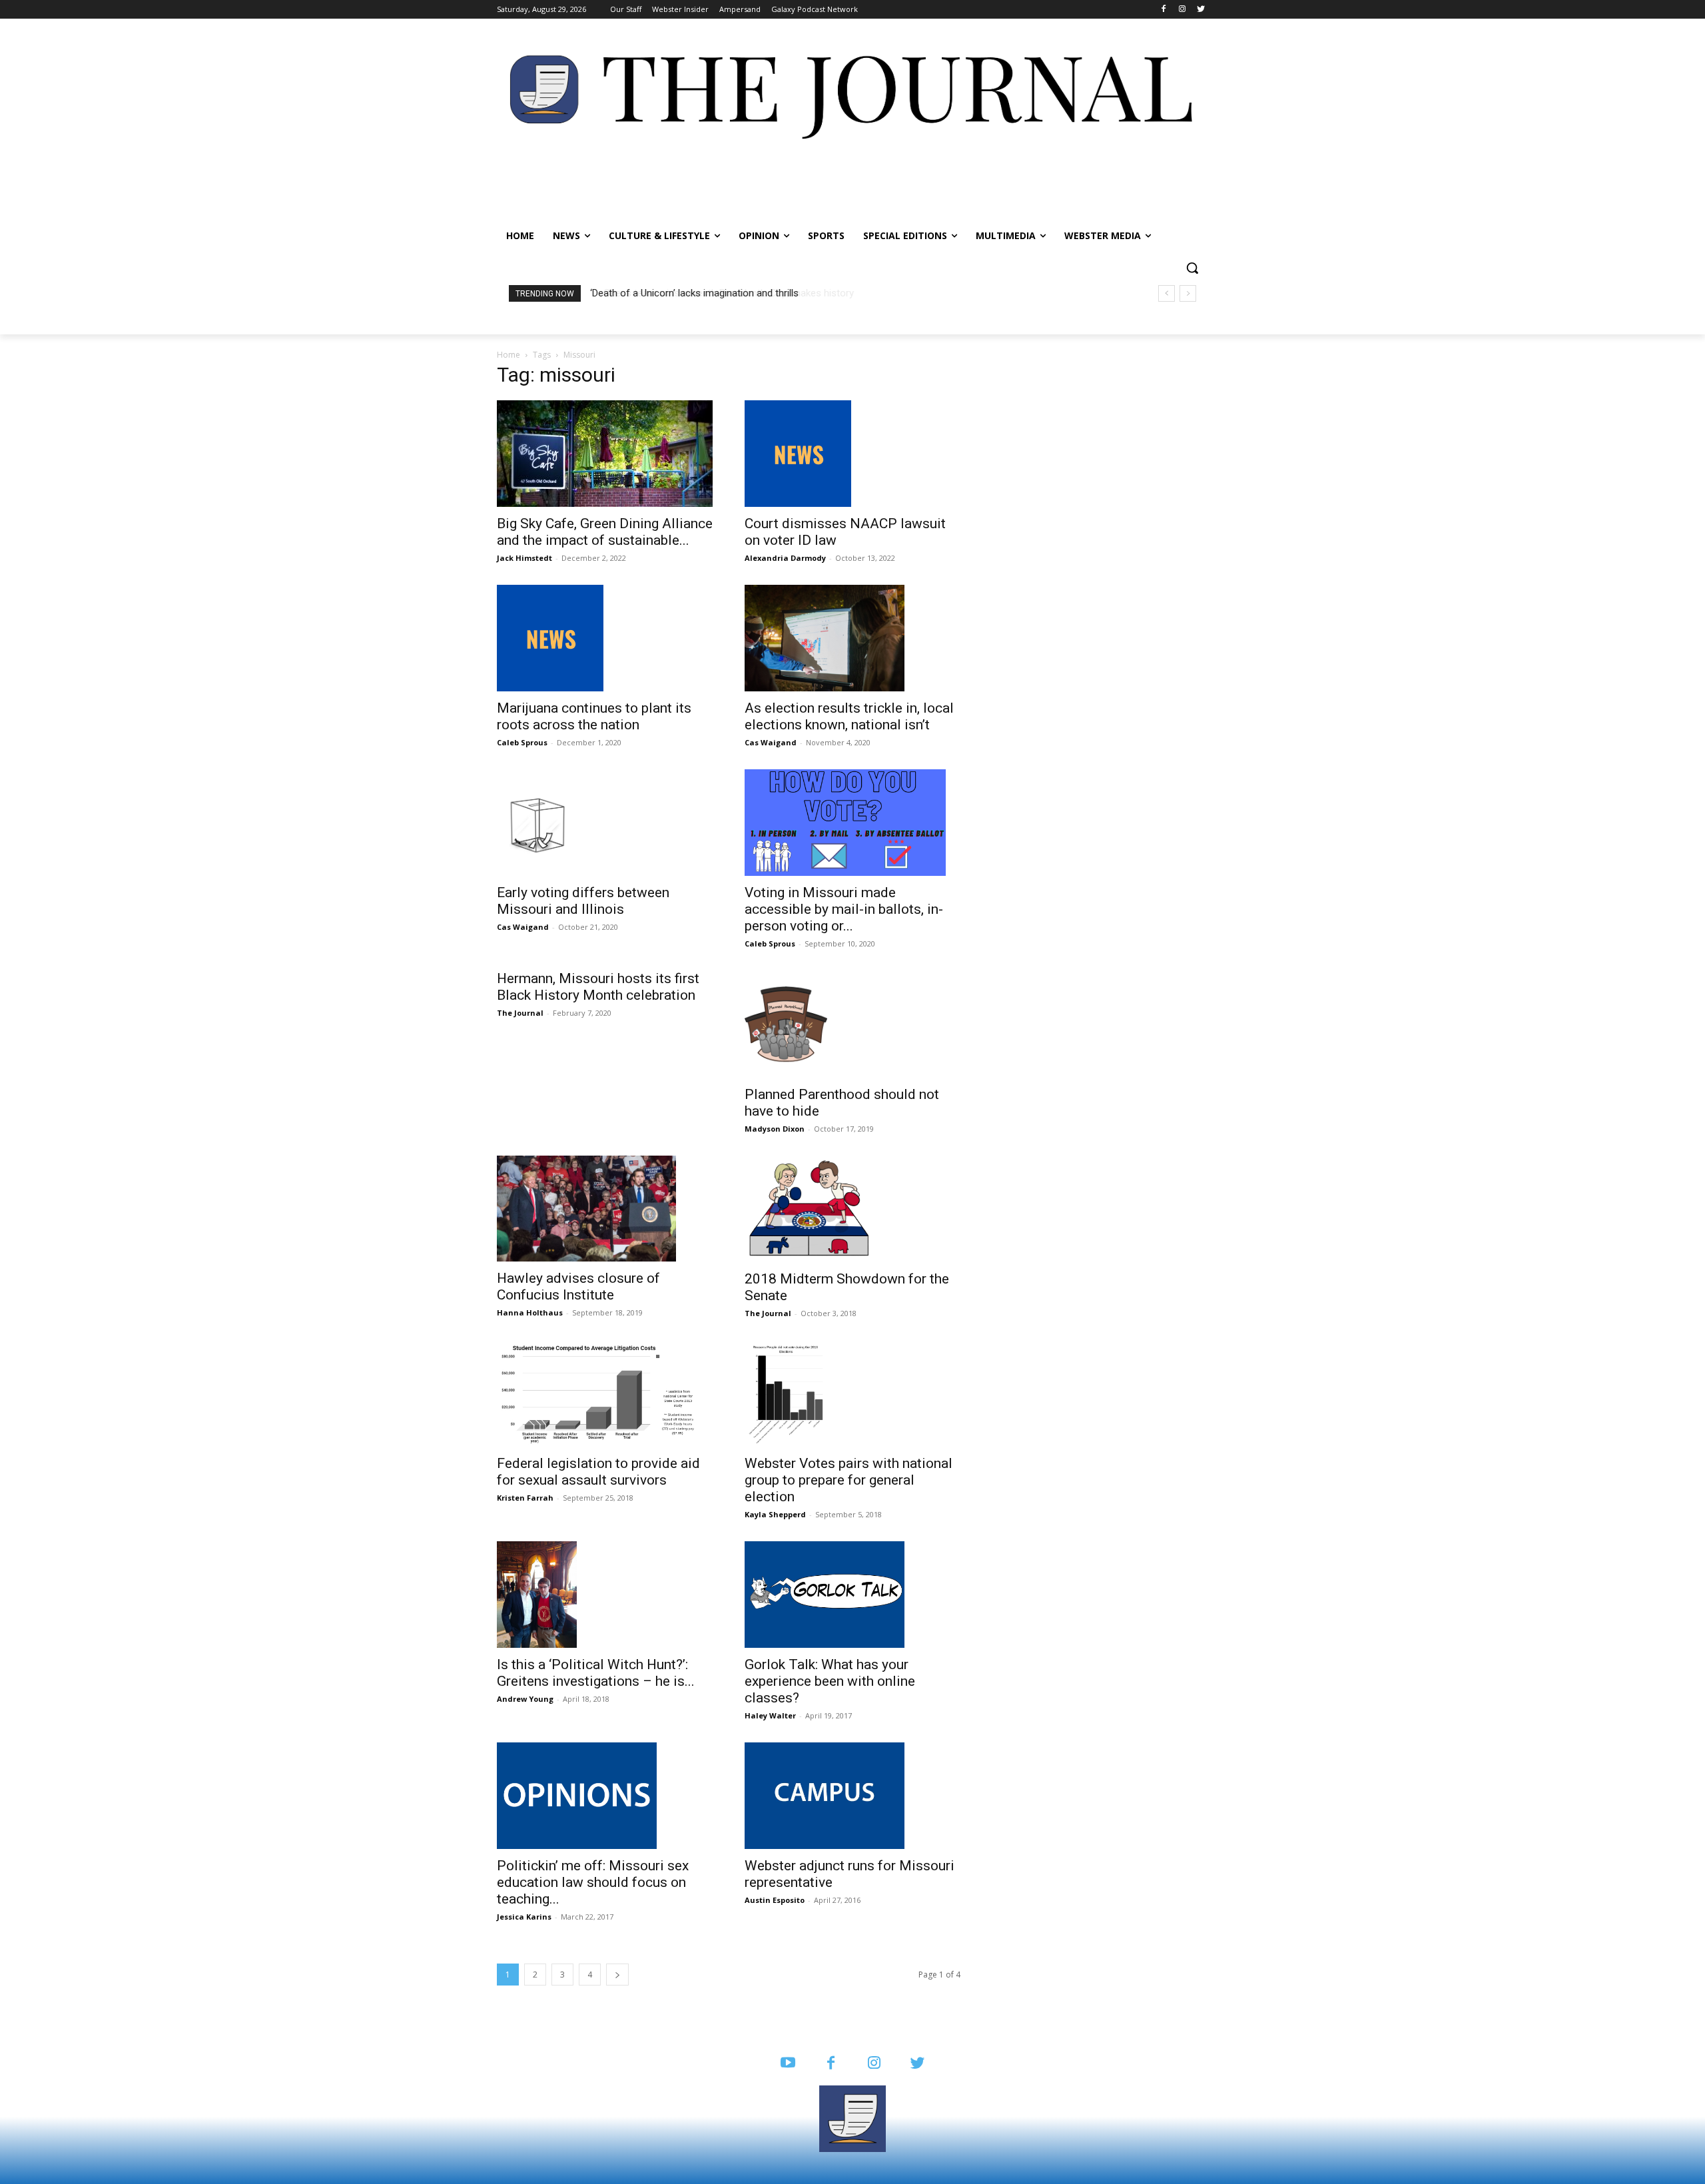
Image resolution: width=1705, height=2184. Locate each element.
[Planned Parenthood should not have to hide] (852, 1024)
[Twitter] (1200, 10)
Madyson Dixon (775, 1129)
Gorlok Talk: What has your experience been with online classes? (830, 1681)
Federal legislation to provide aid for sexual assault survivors (598, 1472)
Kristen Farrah (525, 1498)
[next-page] (617, 1975)
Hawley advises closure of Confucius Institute (578, 1286)
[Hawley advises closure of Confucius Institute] (605, 1209)
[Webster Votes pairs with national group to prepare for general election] (852, 1393)
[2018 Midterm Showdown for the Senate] (852, 1209)
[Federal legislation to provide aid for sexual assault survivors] (605, 1393)
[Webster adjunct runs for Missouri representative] (852, 1796)
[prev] (1167, 293)
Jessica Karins (524, 1917)
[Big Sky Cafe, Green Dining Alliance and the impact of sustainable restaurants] (605, 454)
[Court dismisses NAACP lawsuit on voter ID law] (852, 454)
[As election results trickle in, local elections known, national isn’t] (852, 638)
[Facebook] (1164, 10)
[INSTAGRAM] (874, 2064)
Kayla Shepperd (775, 1514)
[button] (1192, 268)
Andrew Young (525, 1699)
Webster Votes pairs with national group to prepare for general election (849, 1480)
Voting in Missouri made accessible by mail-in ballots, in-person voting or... (844, 909)
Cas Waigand (771, 742)
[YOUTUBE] (788, 2064)
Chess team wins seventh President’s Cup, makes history (716, 293)
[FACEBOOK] (831, 2064)
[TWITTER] (917, 2064)
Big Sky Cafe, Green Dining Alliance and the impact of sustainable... (605, 532)
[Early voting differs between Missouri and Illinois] (605, 823)
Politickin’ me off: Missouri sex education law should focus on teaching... (593, 1882)
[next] (1188, 293)
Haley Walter (770, 1715)
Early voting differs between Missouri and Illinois (583, 901)
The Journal (520, 1013)
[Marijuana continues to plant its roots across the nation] (605, 638)
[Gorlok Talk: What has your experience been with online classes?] (852, 1595)
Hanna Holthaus (530, 1312)
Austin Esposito (775, 1900)
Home (509, 355)
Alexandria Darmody (785, 558)
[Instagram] (1182, 10)
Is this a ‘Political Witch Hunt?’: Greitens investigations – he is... (596, 1673)
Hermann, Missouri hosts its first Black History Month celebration (598, 987)
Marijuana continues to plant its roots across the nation (594, 716)
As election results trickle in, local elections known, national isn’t (849, 716)
